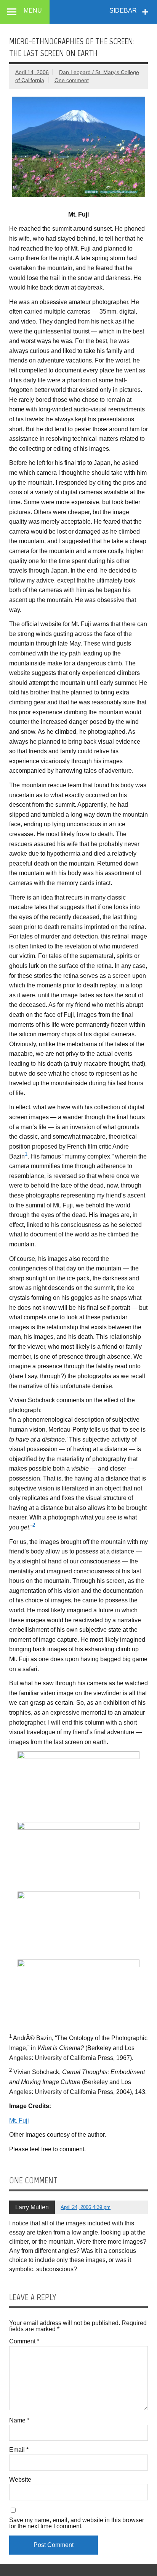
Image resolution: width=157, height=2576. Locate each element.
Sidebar (123, 11)
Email (19, 2450)
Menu (33, 11)
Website (20, 2480)
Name (19, 2421)
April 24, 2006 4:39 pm (86, 2207)
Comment (24, 2341)
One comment (72, 80)
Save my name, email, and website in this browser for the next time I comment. (77, 2523)
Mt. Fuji (19, 2121)
